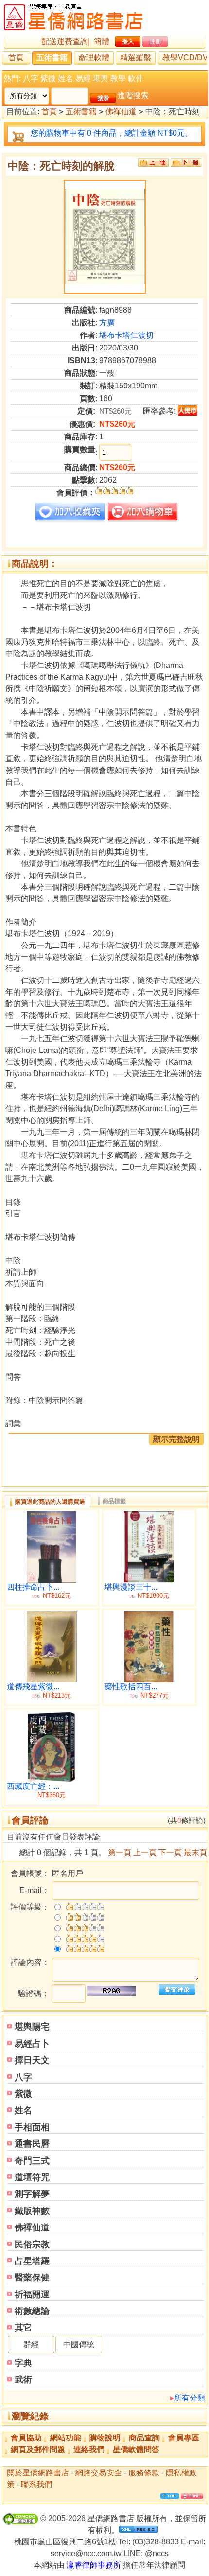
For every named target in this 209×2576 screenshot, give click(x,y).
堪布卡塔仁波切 (126, 335)
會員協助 (26, 2438)
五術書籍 (52, 58)
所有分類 (190, 2398)
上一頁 (145, 1852)
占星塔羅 (32, 2261)
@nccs (157, 2553)
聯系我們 (36, 2484)
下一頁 (170, 1852)
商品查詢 (144, 2438)
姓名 (66, 79)
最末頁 (195, 1852)
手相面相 (32, 2127)
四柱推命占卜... (33, 1587)
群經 (31, 2344)
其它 (23, 2328)
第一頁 (120, 1852)
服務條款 (144, 2473)
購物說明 (105, 2438)
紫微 (48, 79)
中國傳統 (79, 2344)
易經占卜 (32, 2044)
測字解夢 (32, 2194)
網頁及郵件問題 (38, 2449)
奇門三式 (32, 2161)
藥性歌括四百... (131, 1687)
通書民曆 (32, 2144)
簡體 (102, 42)
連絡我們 (89, 2449)
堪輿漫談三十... (131, 1587)
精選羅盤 (136, 58)
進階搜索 (133, 96)
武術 (23, 2380)
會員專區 (184, 2438)
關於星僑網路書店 (38, 2473)
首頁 (16, 58)
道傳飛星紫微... (33, 1687)
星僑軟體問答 (136, 2449)
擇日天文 (32, 2060)
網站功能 (66, 2438)
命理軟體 (94, 58)
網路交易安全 (99, 2473)
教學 (118, 79)
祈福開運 (32, 2295)
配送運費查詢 (65, 42)
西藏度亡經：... (33, 1786)
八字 (31, 79)
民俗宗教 (32, 2244)
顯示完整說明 (176, 1439)
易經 (83, 79)
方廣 (107, 323)
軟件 (136, 79)
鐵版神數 (32, 2211)
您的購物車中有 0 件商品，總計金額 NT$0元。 (112, 133)
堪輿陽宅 (32, 2027)
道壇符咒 (32, 2177)
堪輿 (101, 79)
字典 (23, 2363)
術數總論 (32, 2311)
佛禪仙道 (121, 112)
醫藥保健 (32, 2278)
